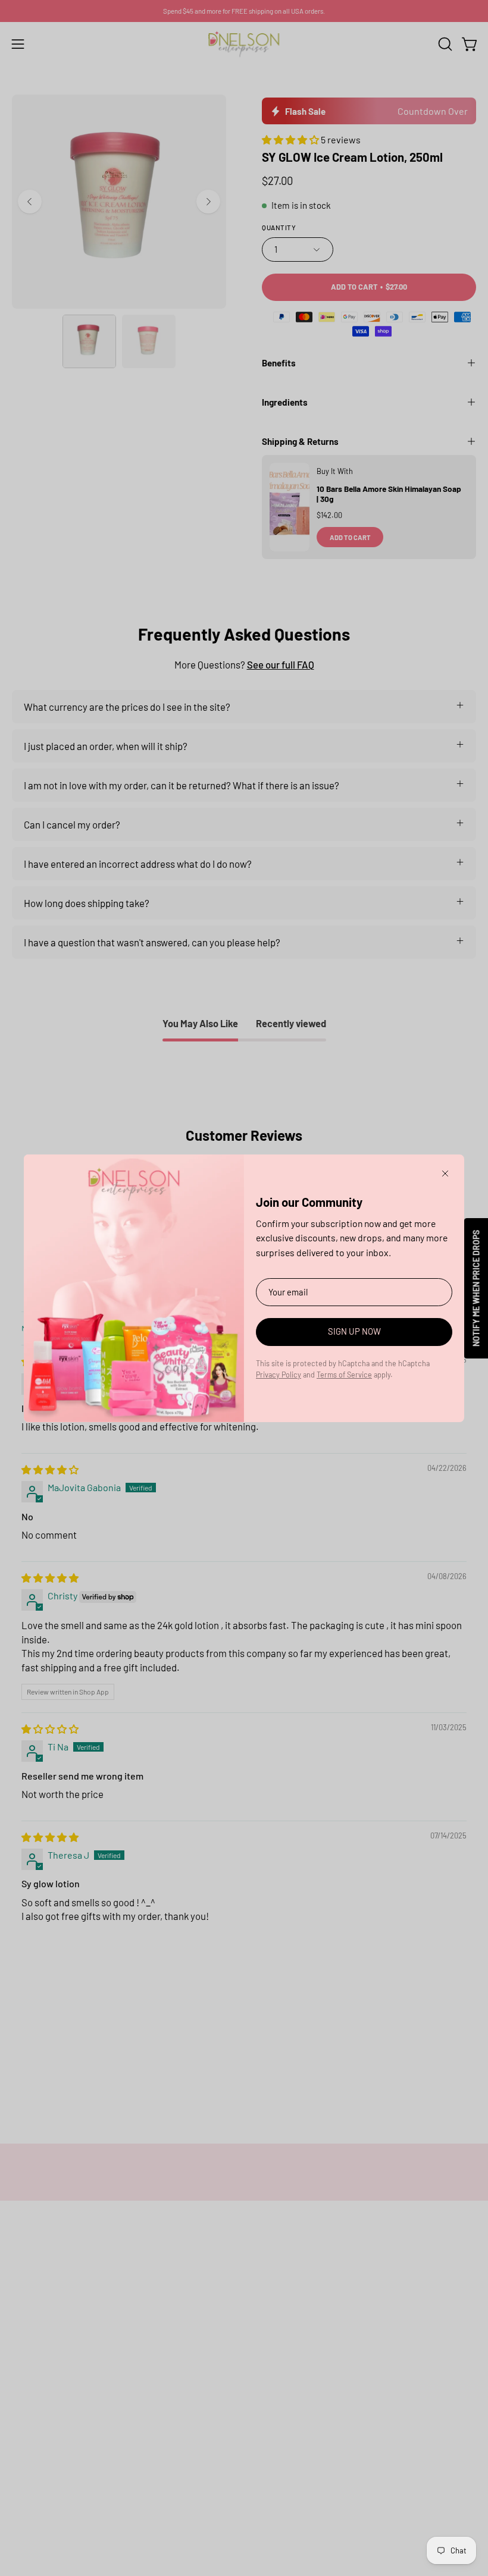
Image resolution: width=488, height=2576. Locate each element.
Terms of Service (344, 1375)
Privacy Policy (279, 1375)
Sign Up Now (354, 1331)
